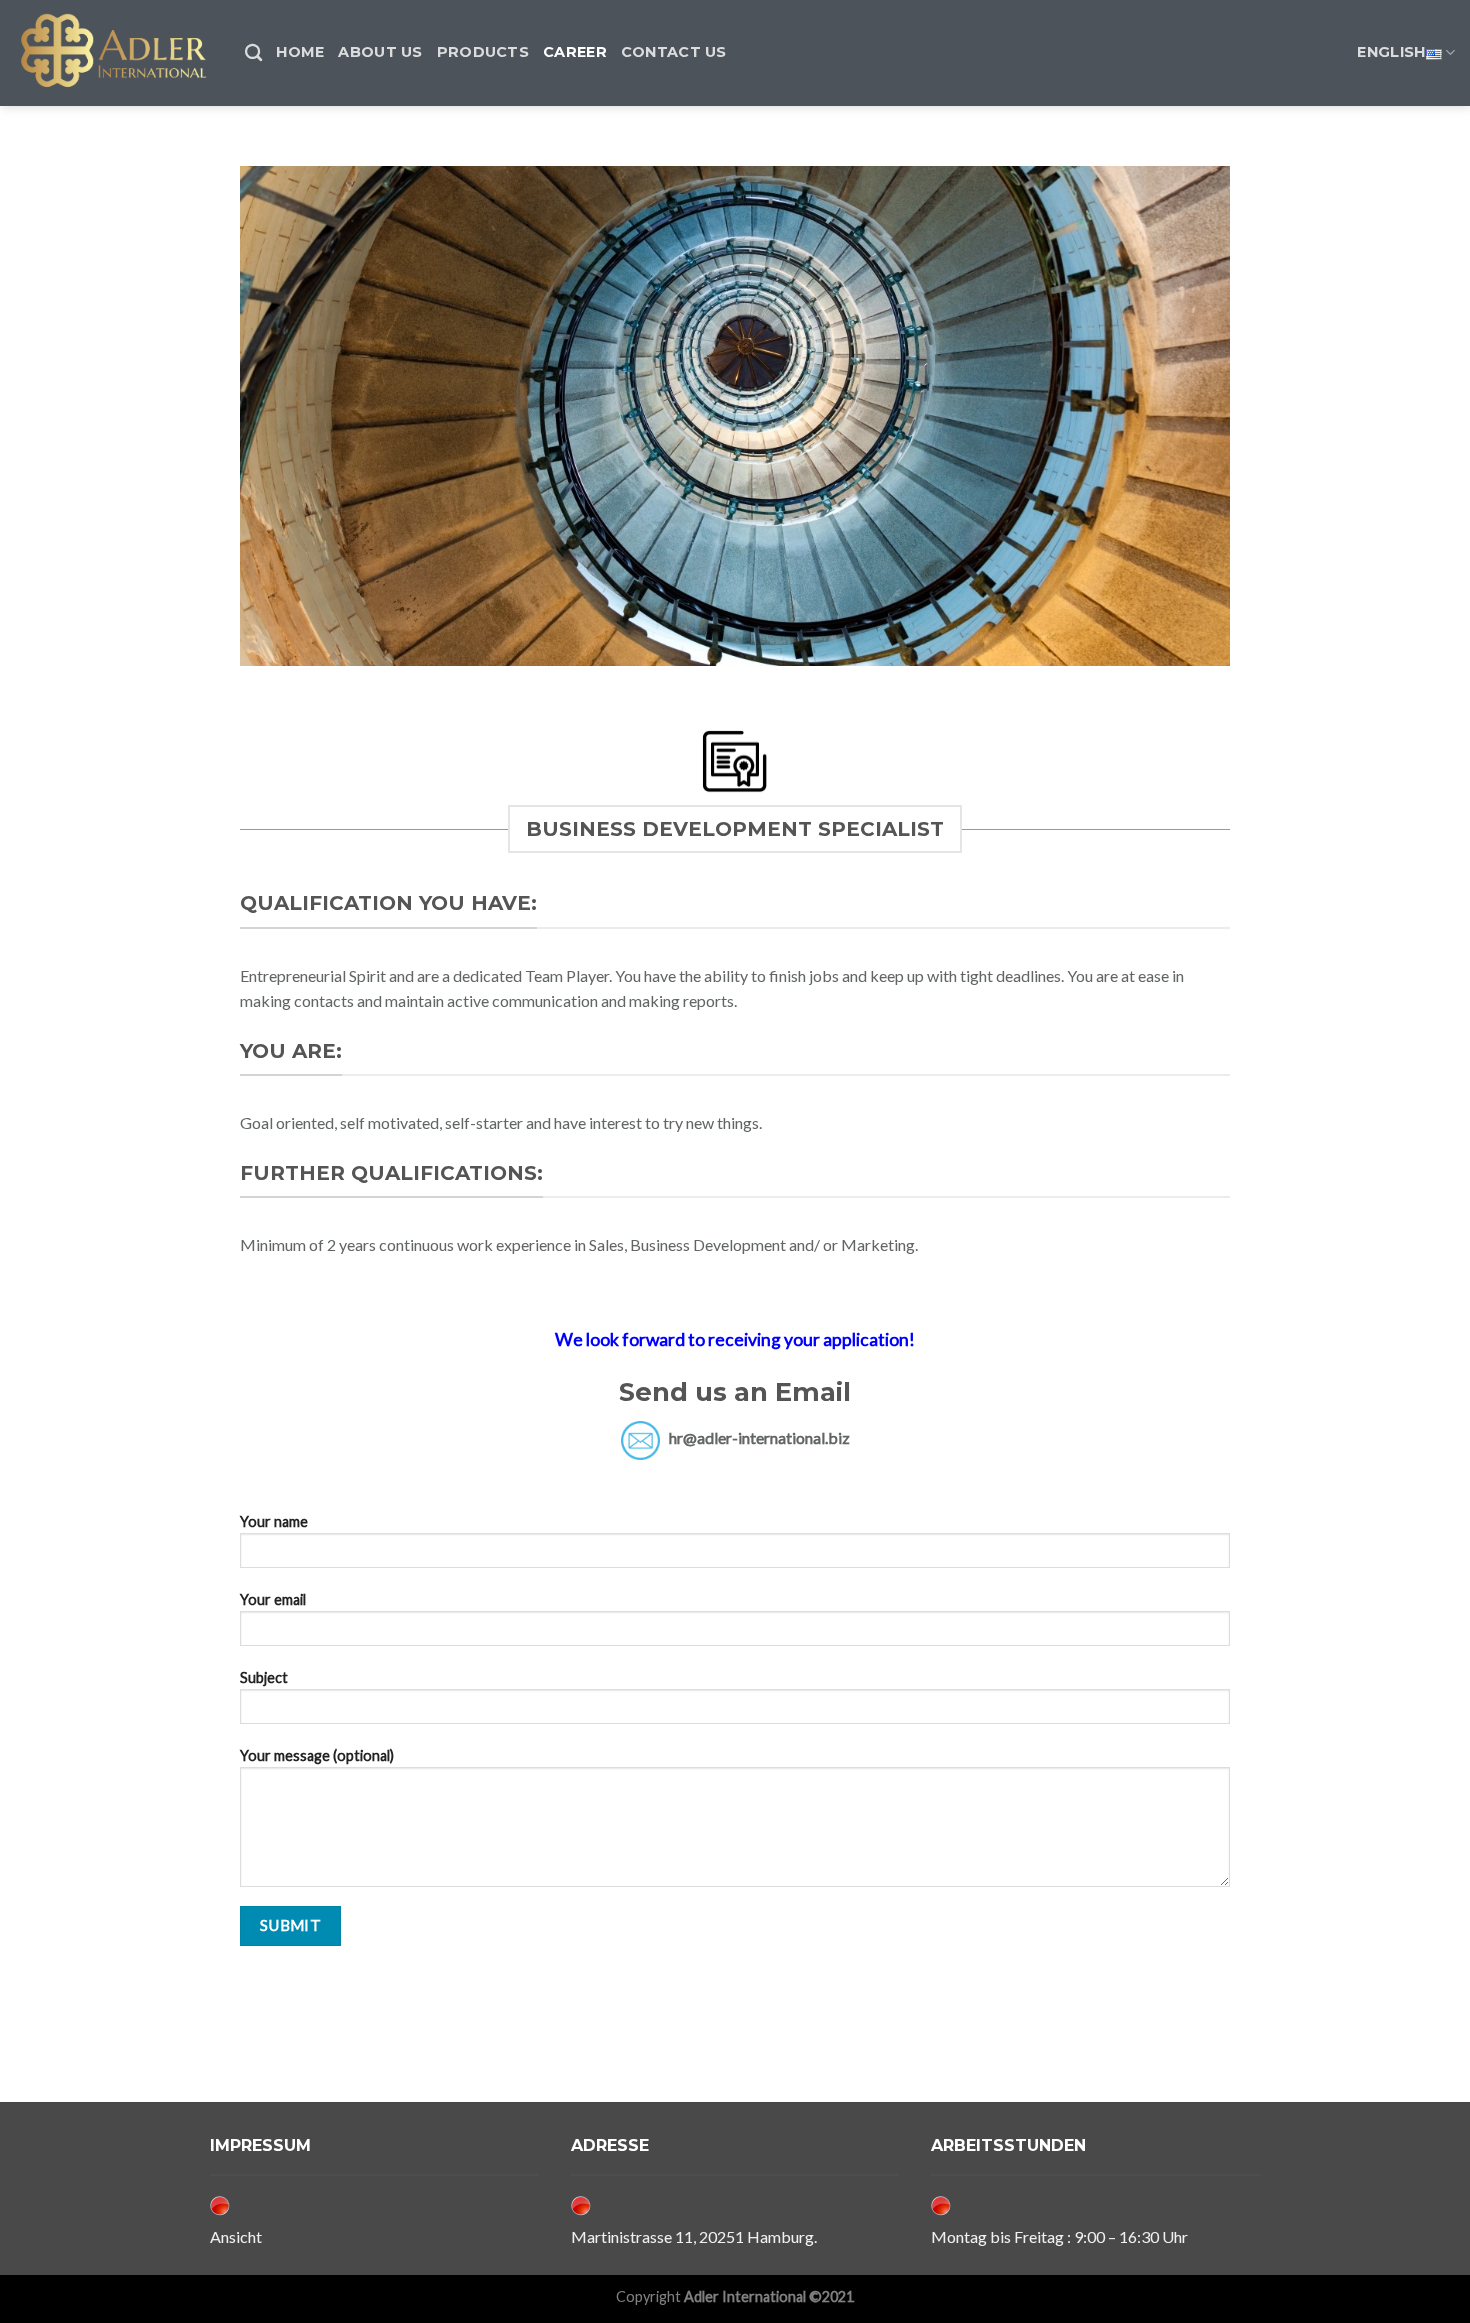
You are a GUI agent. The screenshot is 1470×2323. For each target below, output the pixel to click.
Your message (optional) (317, 1755)
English (1391, 52)
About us (380, 52)
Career (575, 52)
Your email (273, 1599)
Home (300, 52)
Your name (274, 1521)
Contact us (674, 52)
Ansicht (236, 2236)
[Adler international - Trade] (115, 52)
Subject (264, 1677)
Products (483, 52)
